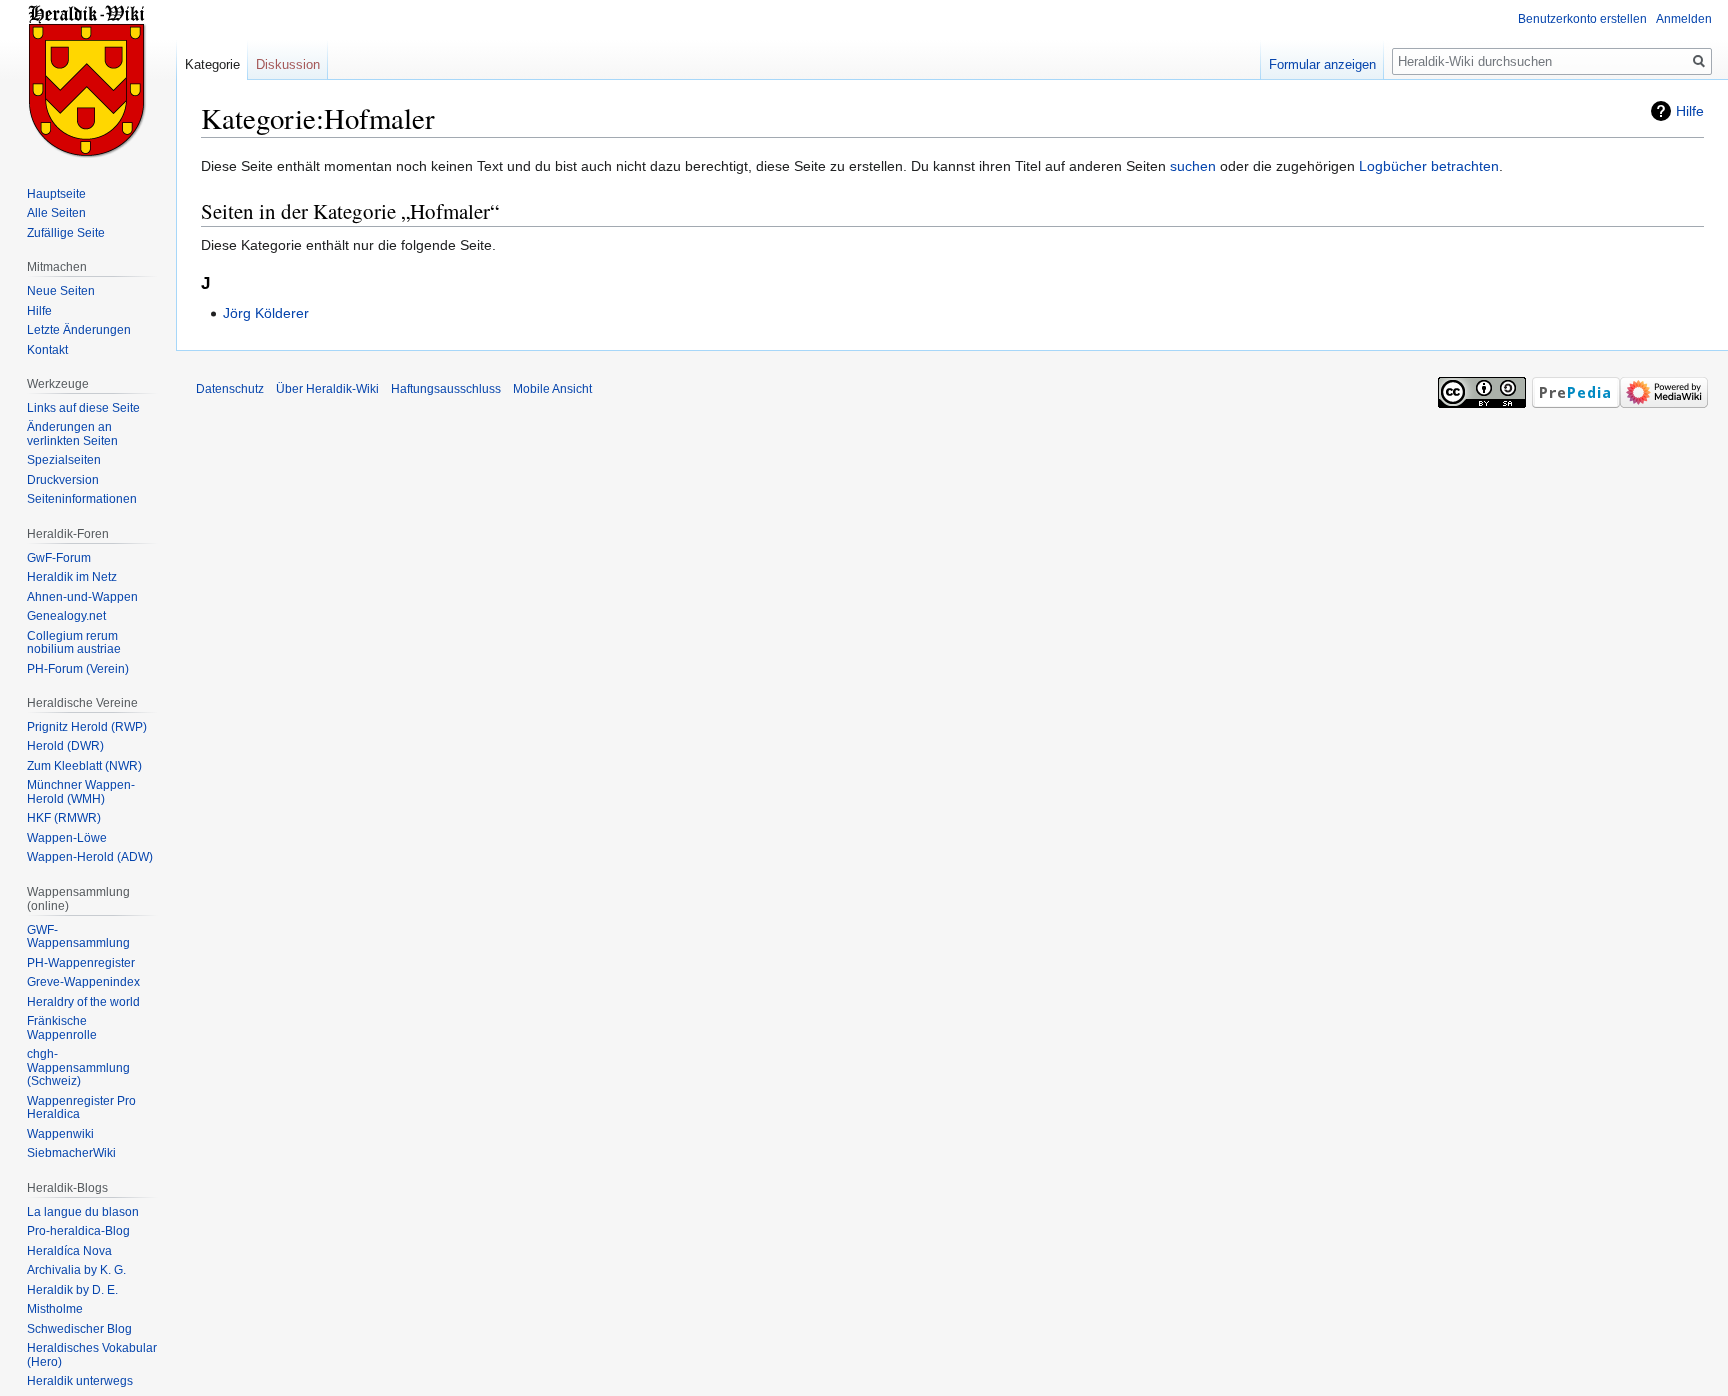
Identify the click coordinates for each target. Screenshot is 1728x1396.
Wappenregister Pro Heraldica (81, 1108)
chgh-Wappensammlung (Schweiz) (78, 1067)
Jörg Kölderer (266, 313)
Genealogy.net (66, 616)
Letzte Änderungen (79, 330)
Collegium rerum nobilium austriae (74, 643)
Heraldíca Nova (69, 1251)
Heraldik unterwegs (80, 1381)
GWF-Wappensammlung (78, 937)
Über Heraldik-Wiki (327, 389)
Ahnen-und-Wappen (82, 597)
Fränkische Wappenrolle (62, 1028)
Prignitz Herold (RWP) (87, 727)
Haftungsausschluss (446, 389)
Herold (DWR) (65, 746)
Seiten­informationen (82, 499)
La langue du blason (83, 1212)
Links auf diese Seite (83, 408)
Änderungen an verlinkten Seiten (72, 434)
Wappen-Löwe (67, 838)
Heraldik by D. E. (72, 1290)
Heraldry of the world (83, 1002)
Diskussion (288, 64)
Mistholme (55, 1309)
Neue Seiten (61, 291)
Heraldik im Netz (72, 577)
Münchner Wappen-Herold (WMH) (81, 792)
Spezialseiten (64, 460)
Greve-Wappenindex (83, 982)
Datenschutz (230, 389)
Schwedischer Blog (79, 1329)
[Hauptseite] (88, 80)
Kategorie (212, 64)
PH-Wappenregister (81, 963)
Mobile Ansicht (552, 389)
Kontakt (47, 350)
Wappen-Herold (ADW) (90, 857)
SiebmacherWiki (71, 1153)
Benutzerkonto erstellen (1582, 19)
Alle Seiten (56, 213)
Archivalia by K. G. (76, 1270)
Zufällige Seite (66, 233)
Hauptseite (56, 194)
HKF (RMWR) (64, 818)
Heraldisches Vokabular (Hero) (92, 1355)
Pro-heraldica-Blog (78, 1231)
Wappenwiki (60, 1134)
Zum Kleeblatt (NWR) (84, 766)
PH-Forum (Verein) (78, 669)
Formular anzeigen (1322, 64)
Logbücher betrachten (1429, 166)
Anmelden (1684, 19)
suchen (1193, 166)
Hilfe (1690, 111)
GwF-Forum (59, 558)
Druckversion (63, 480)
